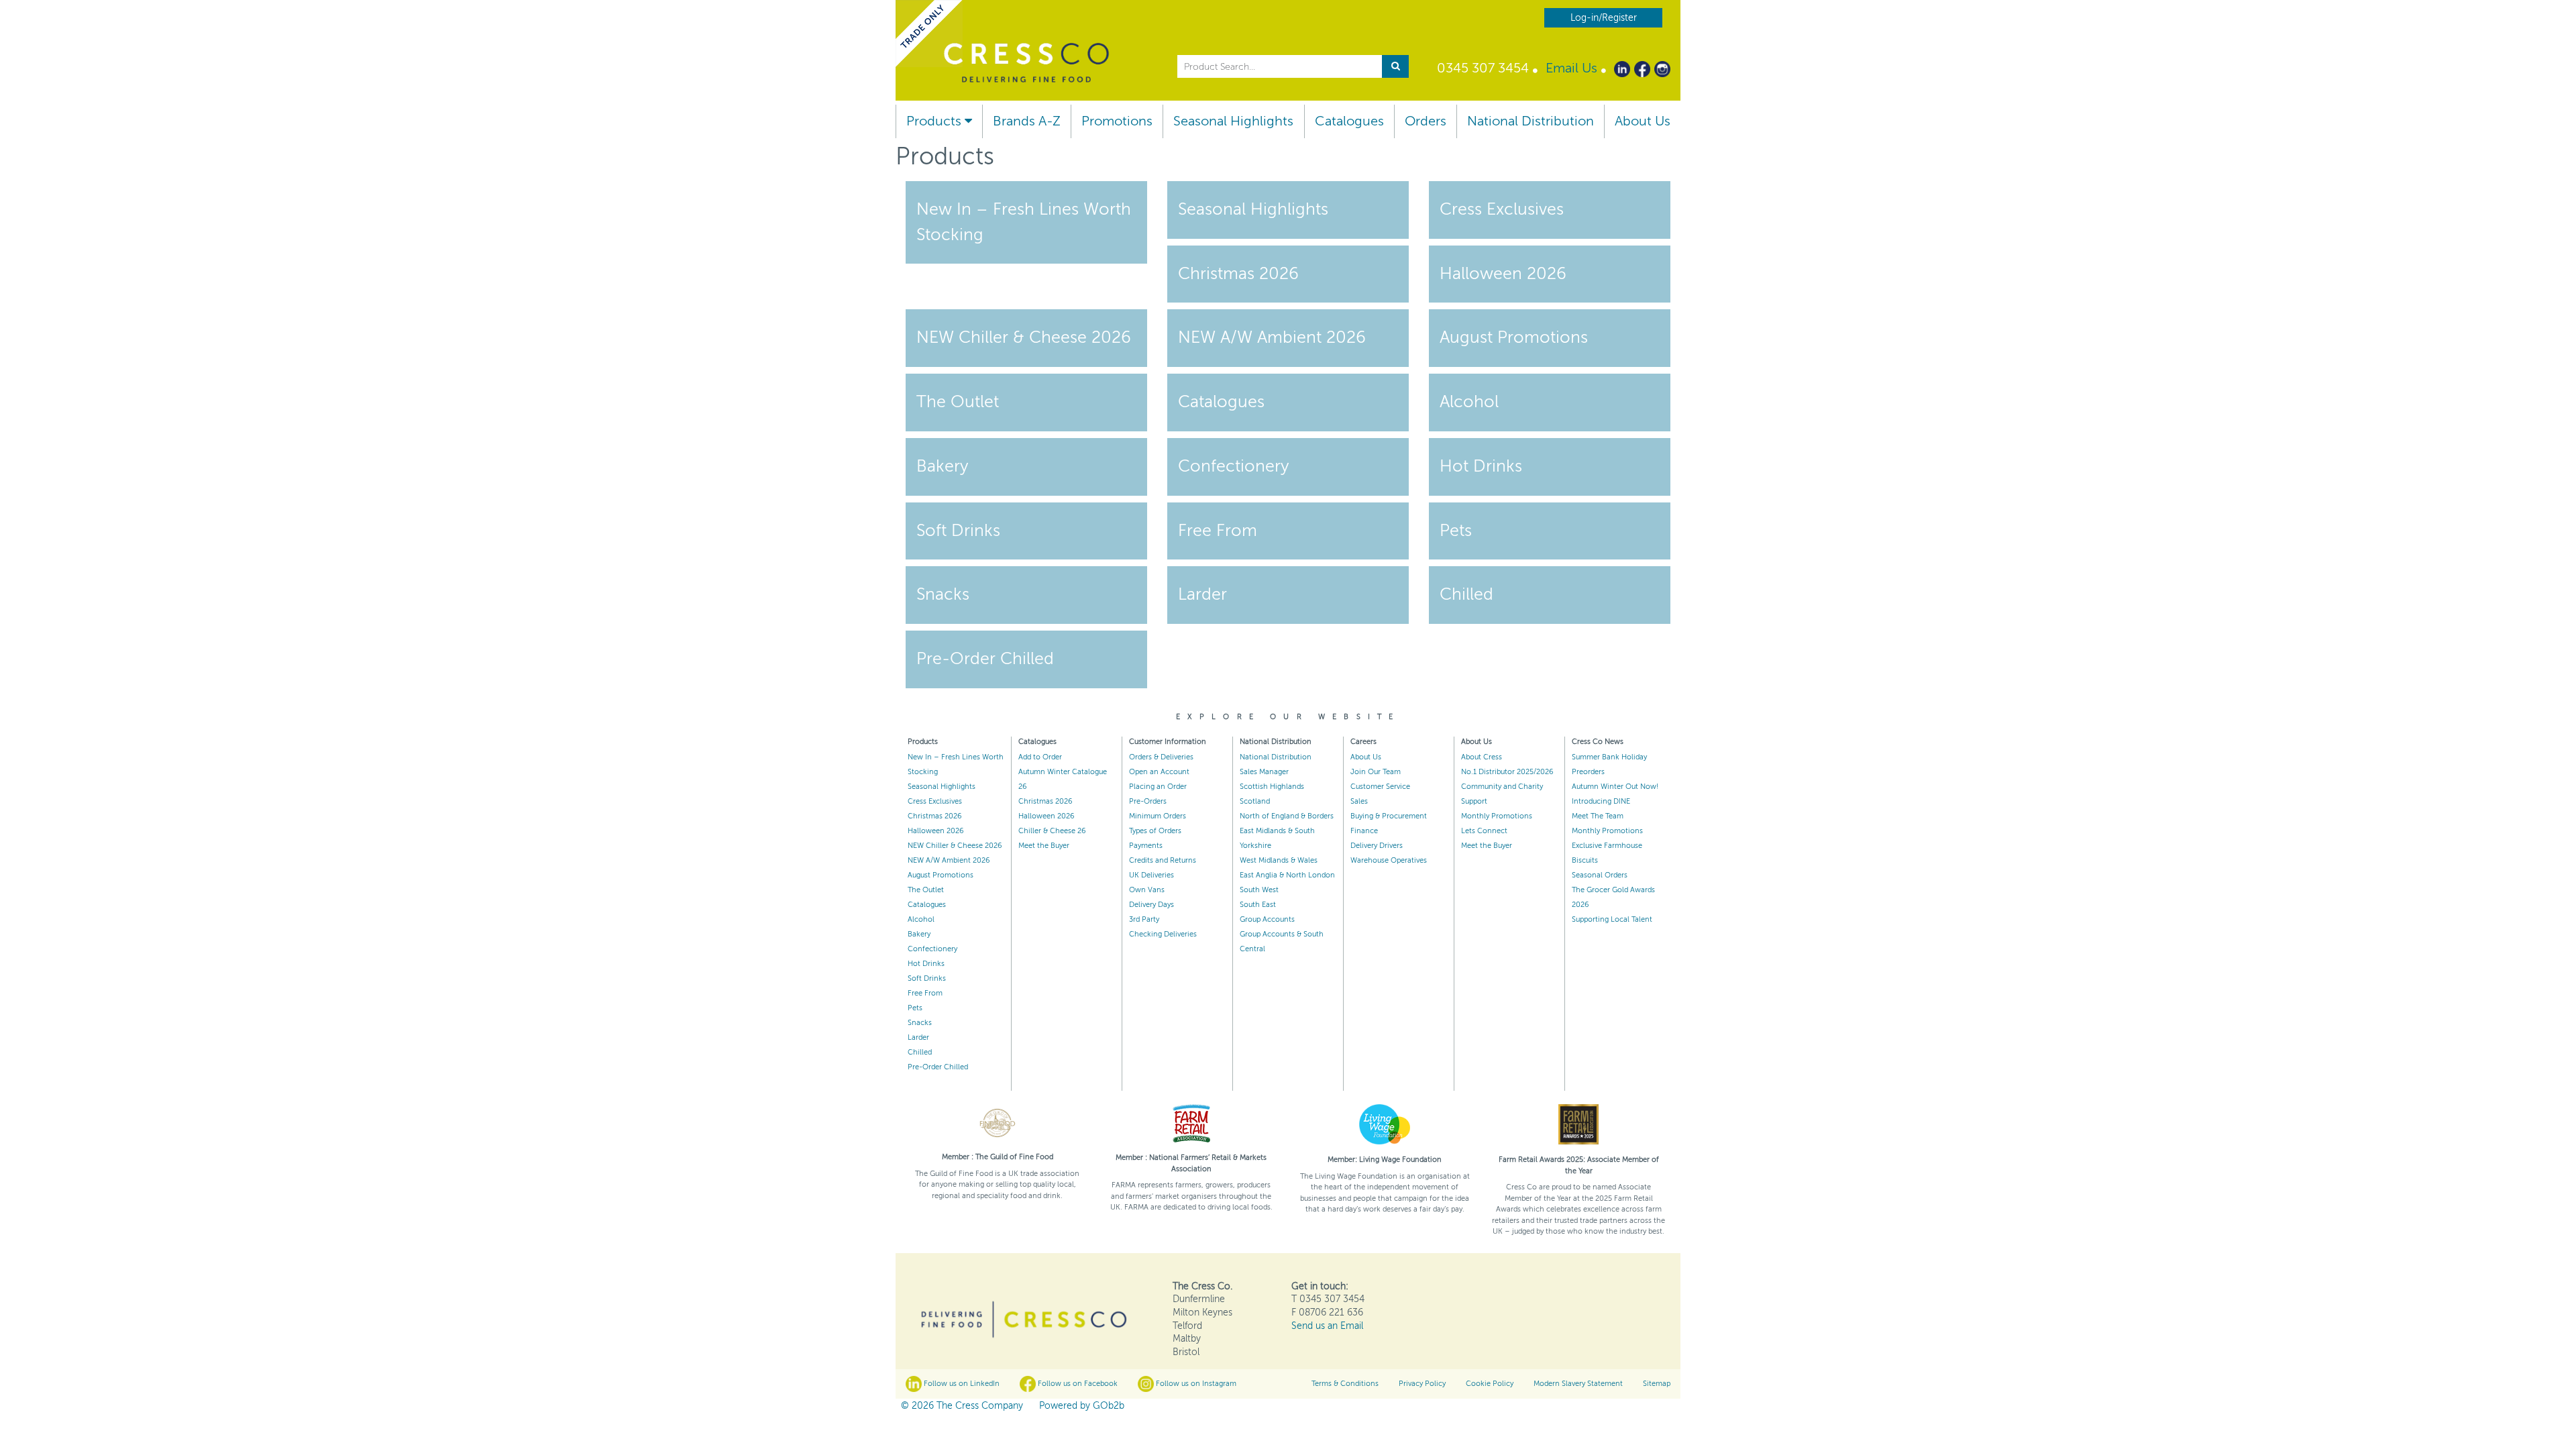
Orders (1426, 121)
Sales (1359, 801)
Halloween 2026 (936, 831)
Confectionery (932, 949)
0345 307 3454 (1483, 68)
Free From (925, 993)
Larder (918, 1037)
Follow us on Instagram (1195, 1384)
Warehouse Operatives (1389, 860)
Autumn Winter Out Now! (1615, 787)
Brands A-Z (1027, 121)
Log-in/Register (1604, 18)
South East (1258, 905)
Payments (1146, 846)
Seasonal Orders (1600, 875)
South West (1259, 890)
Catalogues (1349, 121)
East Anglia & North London (1287, 875)
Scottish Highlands (1272, 787)
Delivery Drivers (1377, 846)
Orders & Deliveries (1161, 757)
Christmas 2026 (935, 816)
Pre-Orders (1148, 801)
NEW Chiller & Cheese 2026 (955, 846)
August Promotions (941, 875)
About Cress (1482, 757)
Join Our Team (1376, 772)
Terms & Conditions (1345, 1384)
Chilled (920, 1052)
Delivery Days (1151, 905)
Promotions (1117, 121)
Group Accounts (1267, 919)
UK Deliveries (1151, 875)
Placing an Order (1158, 787)
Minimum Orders (1158, 816)
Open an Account (1159, 772)
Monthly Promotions (1497, 816)
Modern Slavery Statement (1578, 1384)
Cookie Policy (1490, 1384)
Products (935, 121)
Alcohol (921, 919)
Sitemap (1657, 1384)
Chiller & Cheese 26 (1052, 831)
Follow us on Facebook (1077, 1384)
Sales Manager (1264, 772)
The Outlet (926, 890)
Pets (915, 1008)
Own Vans (1147, 890)
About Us (1643, 121)
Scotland (1255, 801)
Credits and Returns (1163, 860)
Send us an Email (1327, 1326)
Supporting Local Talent (1612, 919)
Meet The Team (1598, 816)
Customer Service (1380, 787)
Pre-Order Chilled (938, 1067)
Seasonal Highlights (1233, 121)
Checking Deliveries (1163, 934)
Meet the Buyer (1044, 846)
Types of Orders (1155, 831)
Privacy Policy (1422, 1384)
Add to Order (1040, 757)
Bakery (919, 934)
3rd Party (1144, 919)
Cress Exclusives (935, 801)
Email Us (1571, 68)
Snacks (920, 1023)
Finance (1364, 831)
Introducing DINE (1601, 801)
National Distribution (1531, 121)
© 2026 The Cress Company (962, 1406)
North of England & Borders (1287, 816)
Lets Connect (1484, 831)
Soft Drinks (927, 978)
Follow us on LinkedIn (961, 1384)
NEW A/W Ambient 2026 (949, 860)
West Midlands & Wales (1279, 860)
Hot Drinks (926, 964)
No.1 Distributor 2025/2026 (1507, 772)
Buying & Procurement (1389, 816)
